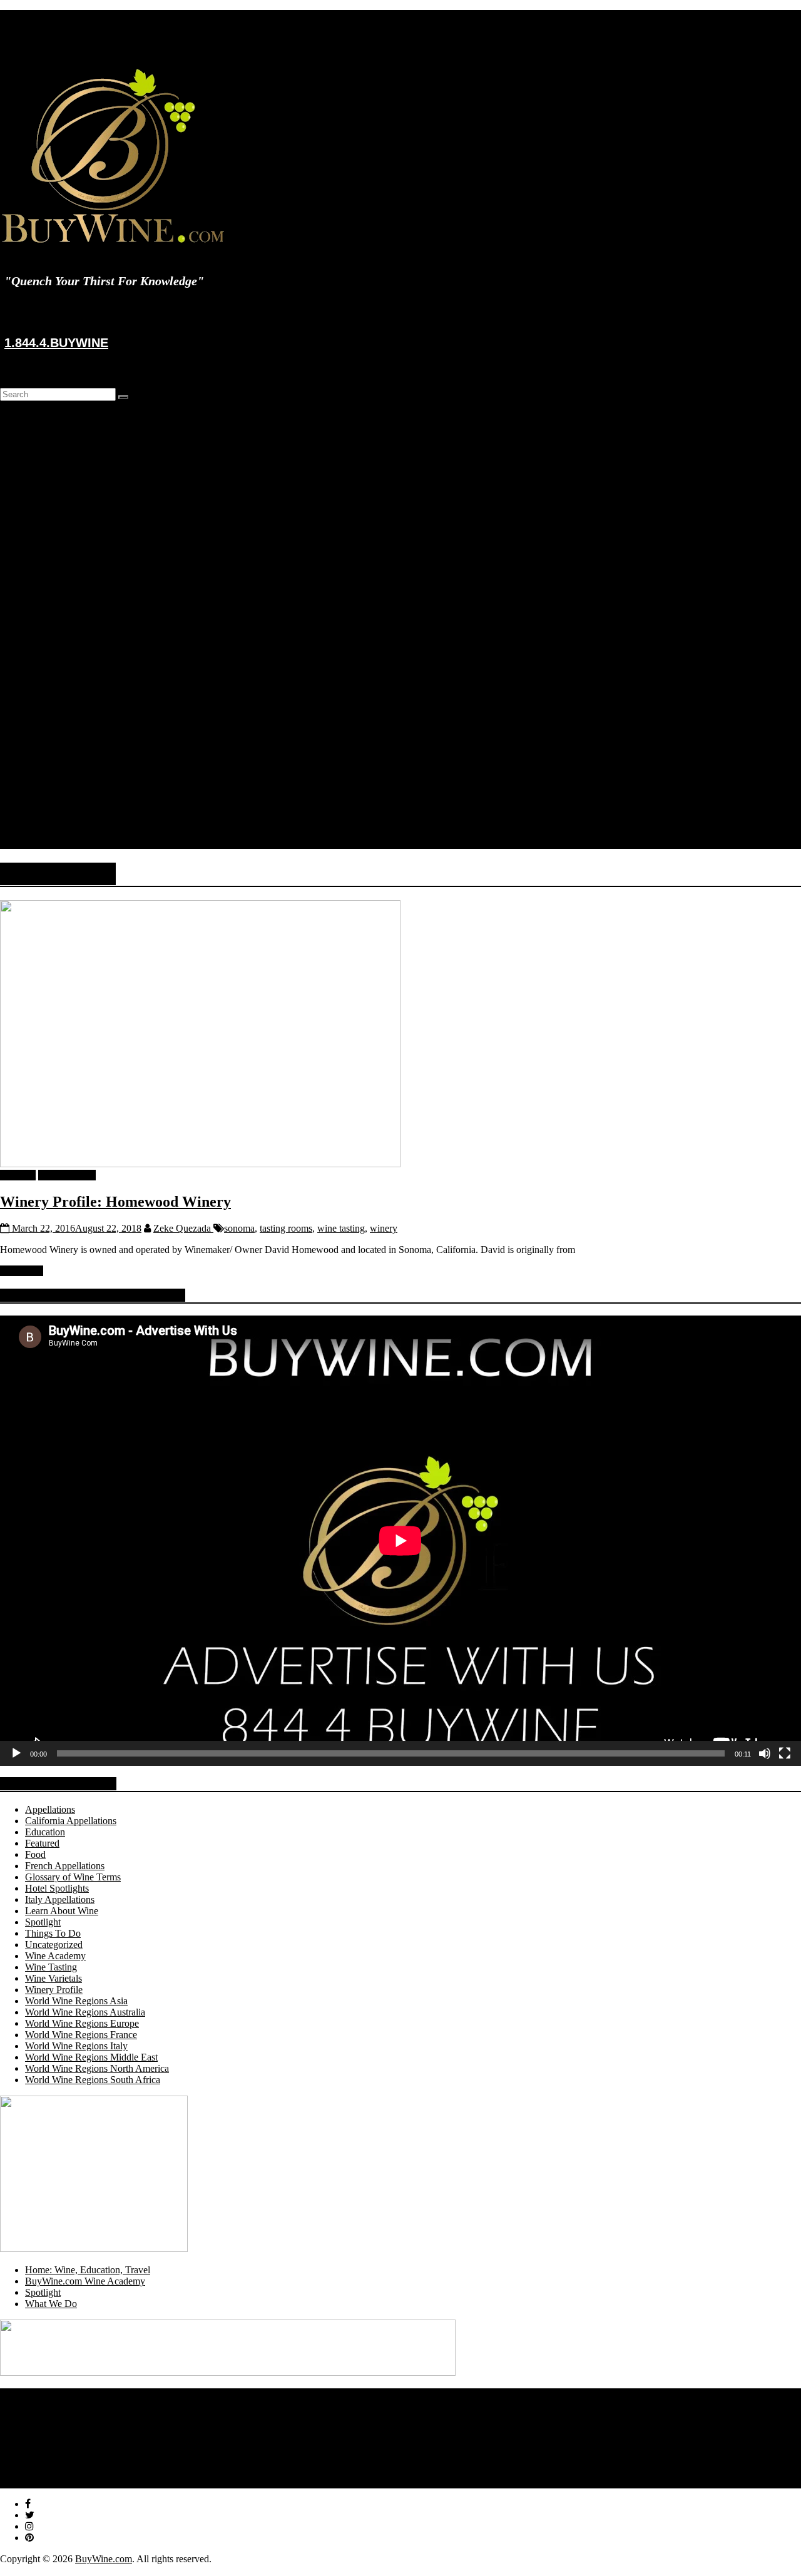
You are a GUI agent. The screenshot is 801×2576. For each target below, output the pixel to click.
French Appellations (115, 754)
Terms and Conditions (69, 2482)
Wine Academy (55, 529)
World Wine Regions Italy (101, 563)
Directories (47, 428)
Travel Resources (84, 450)
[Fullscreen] (785, 1753)
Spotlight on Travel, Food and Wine (96, 2427)
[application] (400, 1541)
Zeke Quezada (183, 1228)
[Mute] (765, 1753)
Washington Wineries (92, 495)
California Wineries (88, 473)
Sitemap (41, 2471)
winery (384, 1228)
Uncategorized (54, 1945)
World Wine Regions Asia (76, 2001)
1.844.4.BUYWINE (56, 343)
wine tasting (341, 1228)
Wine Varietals (79, 720)
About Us (44, 810)
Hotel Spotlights (82, 641)
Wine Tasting (51, 1967)
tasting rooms (286, 1228)
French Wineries (82, 484)
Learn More (74, 822)
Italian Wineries (81, 461)
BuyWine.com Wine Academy (85, 2281)
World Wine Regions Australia (85, 2012)
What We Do (51, 2304)
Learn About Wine (87, 687)
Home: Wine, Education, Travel (88, 2270)
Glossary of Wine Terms (98, 698)
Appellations (75, 732)
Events (38, 799)
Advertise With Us (62, 2460)
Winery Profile (79, 630)
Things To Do (53, 1933)
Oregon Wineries (84, 506)
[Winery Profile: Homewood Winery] (200, 1164)
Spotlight (43, 596)
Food (35, 1854)
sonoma (239, 1228)
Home (37, 416)
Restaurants (73, 439)
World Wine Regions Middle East (91, 2057)
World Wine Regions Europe (107, 540)
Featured (67, 608)
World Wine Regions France (106, 551)
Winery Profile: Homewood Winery (115, 1202)
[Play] (16, 1753)
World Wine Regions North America (122, 574)
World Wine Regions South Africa (93, 2080)
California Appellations (121, 743)
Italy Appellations (110, 765)
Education (45, 664)
